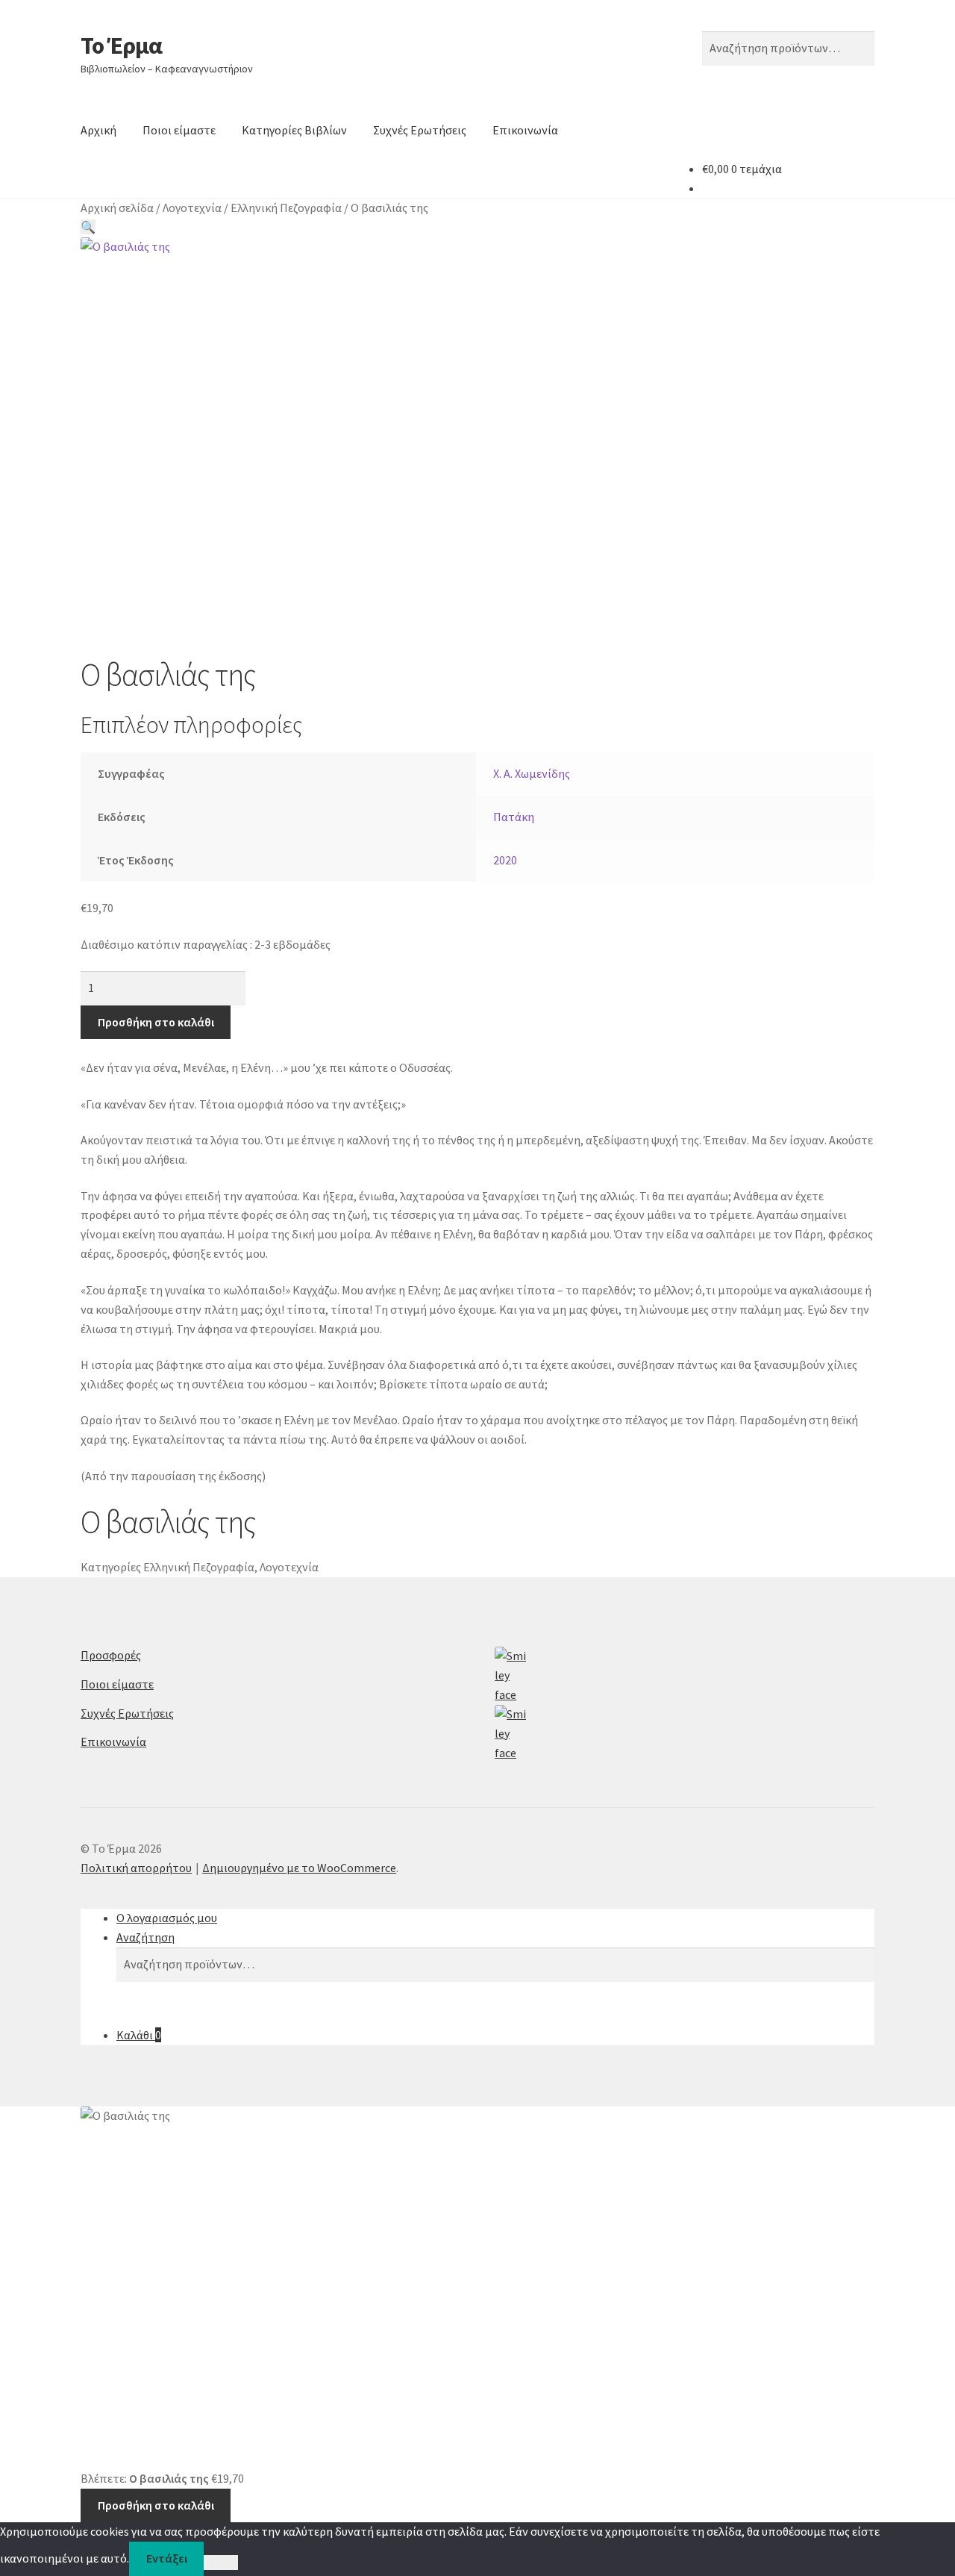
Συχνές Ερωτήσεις (420, 130)
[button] (88, 227)
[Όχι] (220, 2563)
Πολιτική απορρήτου (136, 1868)
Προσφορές (111, 1655)
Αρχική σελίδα (117, 208)
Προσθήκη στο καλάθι (156, 1022)
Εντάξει (167, 2558)
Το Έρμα (121, 46)
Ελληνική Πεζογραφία (286, 208)
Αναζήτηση (145, 1937)
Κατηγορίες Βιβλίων (294, 130)
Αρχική (98, 130)
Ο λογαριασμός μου (167, 1918)
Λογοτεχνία (192, 208)
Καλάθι (139, 2035)
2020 (505, 860)
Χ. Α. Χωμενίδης (532, 773)
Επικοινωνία (525, 130)
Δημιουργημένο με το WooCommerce (299, 1868)
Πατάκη (514, 817)
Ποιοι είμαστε (179, 130)
